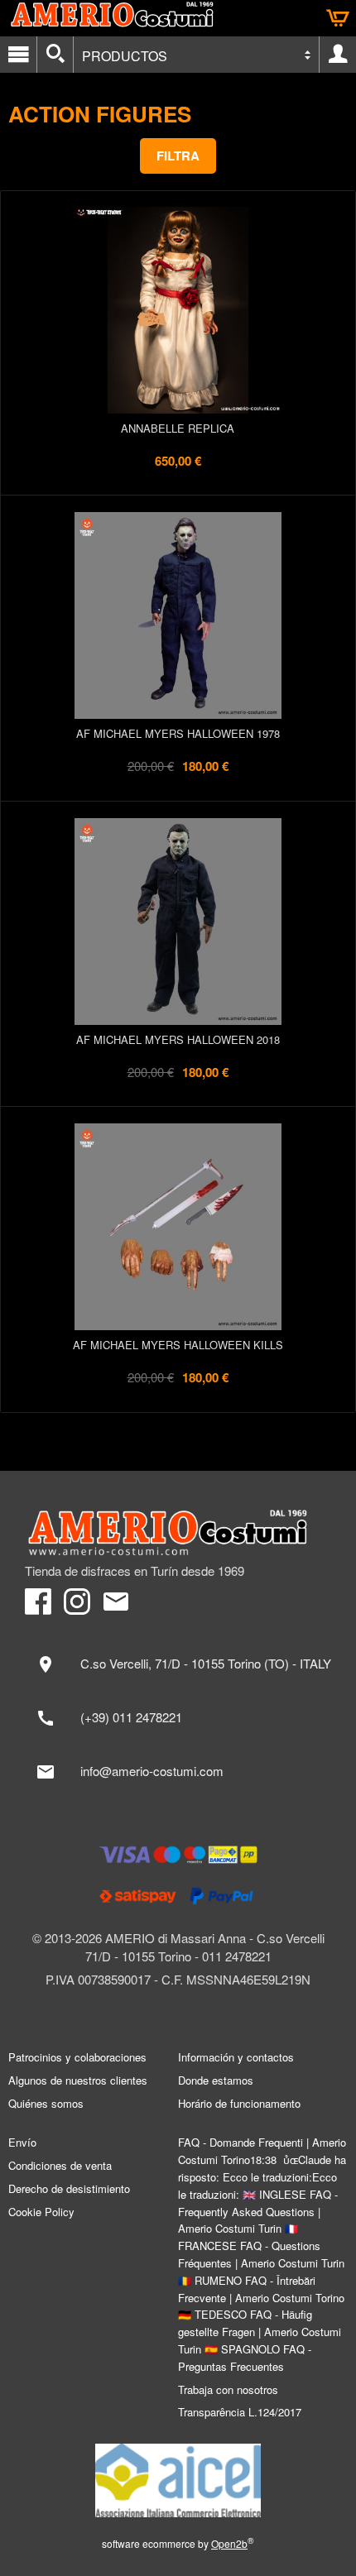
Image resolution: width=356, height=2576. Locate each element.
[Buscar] (55, 55)
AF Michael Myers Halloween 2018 (178, 1039)
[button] (178, 156)
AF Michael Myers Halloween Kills (178, 1345)
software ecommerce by (178, 2543)
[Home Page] (178, 1533)
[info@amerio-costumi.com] (178, 1772)
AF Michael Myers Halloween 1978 (178, 733)
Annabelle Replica (178, 428)
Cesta (338, 18)
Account (338, 55)
